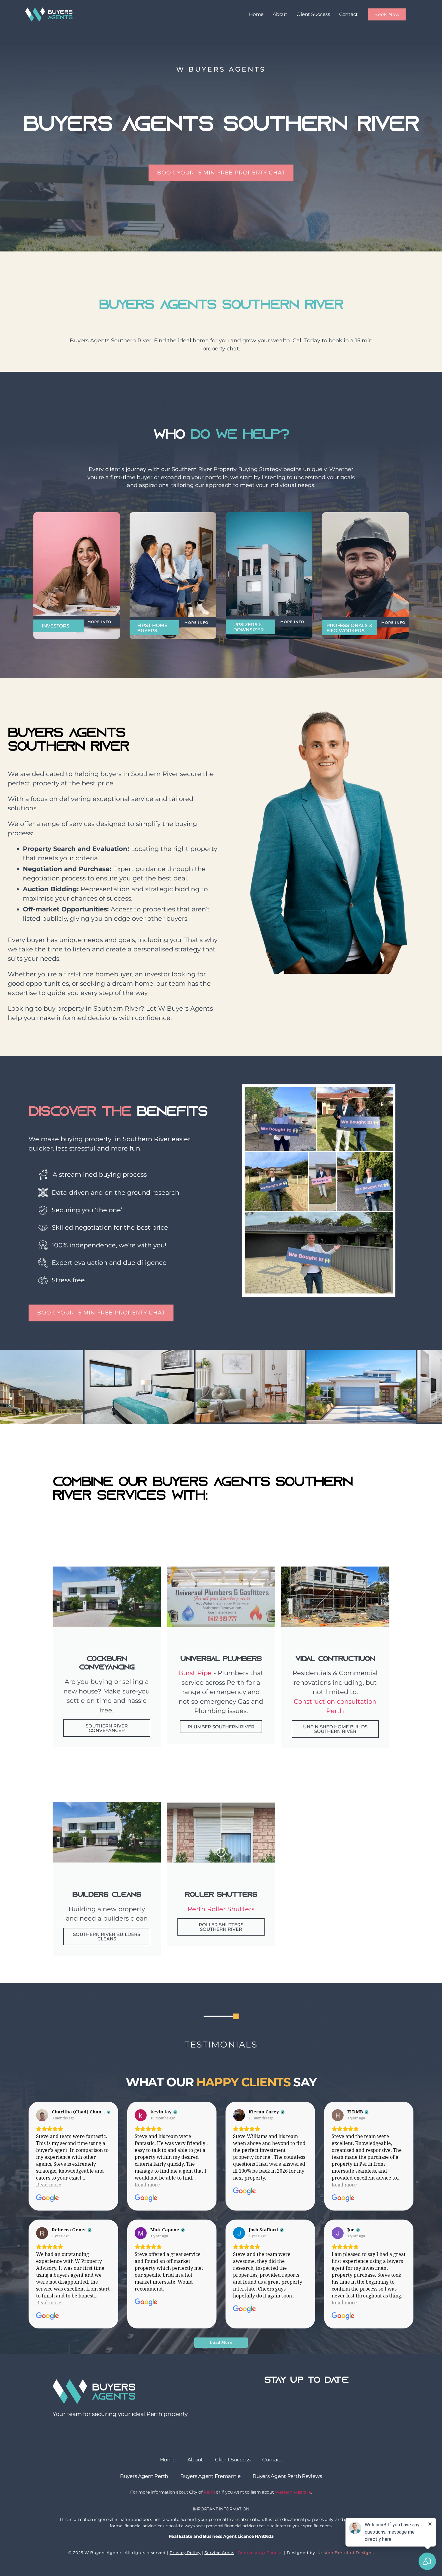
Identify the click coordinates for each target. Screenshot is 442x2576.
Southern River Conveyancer (107, 1728)
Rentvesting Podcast (261, 2553)
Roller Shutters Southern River (221, 1927)
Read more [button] (49, 2185)
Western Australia (293, 2492)
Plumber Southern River (221, 1727)
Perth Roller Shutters (221, 1909)
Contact (348, 14)
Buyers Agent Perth (144, 2476)
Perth (209, 2492)
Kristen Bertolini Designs (345, 2553)
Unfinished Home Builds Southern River (335, 1729)
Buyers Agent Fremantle (210, 2476)
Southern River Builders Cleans (107, 1937)
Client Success (313, 14)
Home (256, 14)
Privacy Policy (185, 2553)
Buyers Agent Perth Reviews (287, 2476)
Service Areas (219, 2553)
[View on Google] (42, 2115)
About (280, 14)
